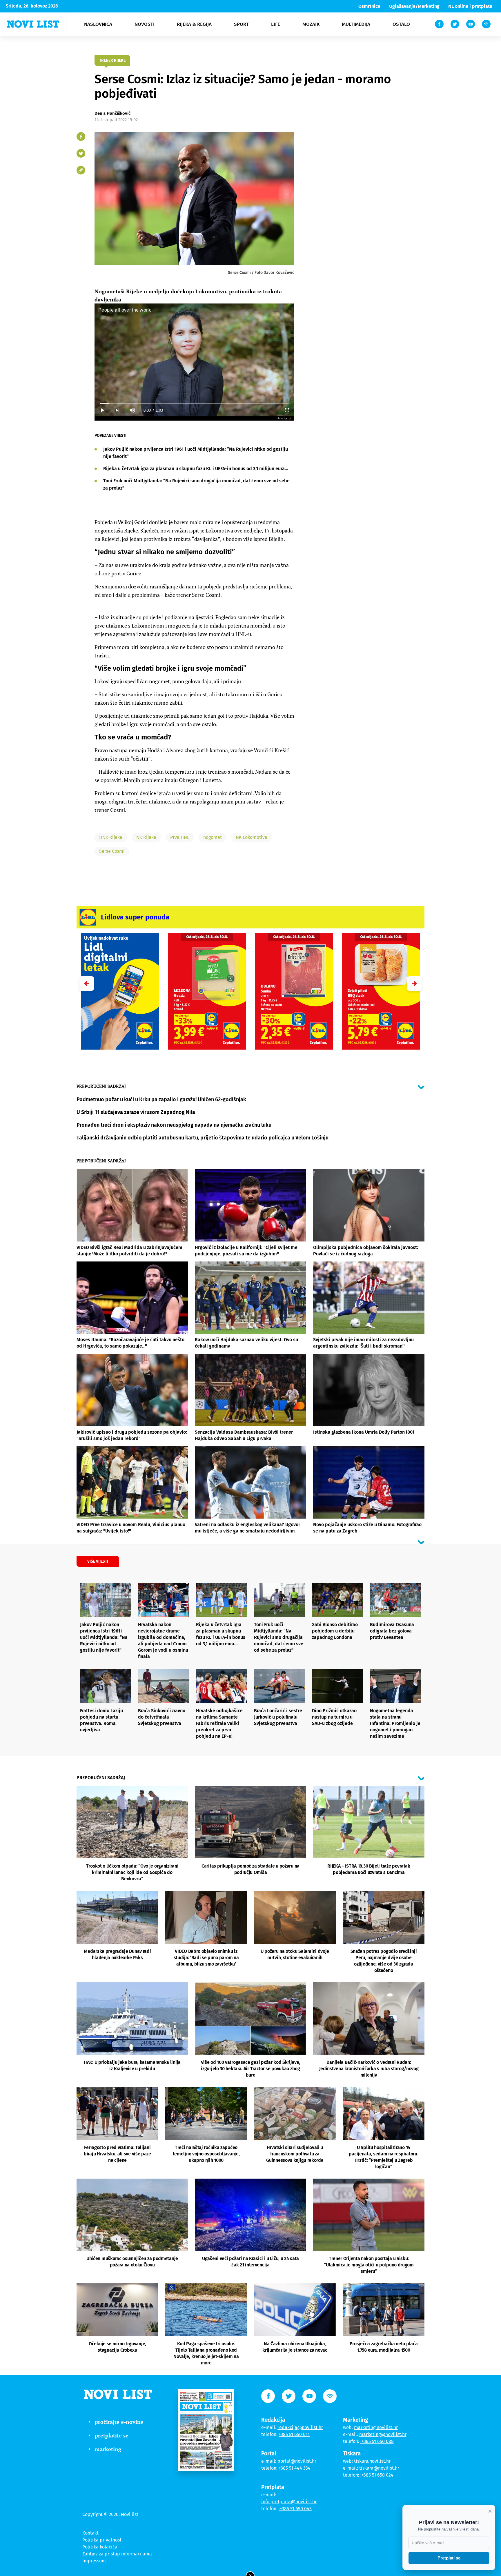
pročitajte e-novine (119, 2422)
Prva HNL (180, 837)
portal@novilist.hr (297, 2461)
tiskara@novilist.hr (379, 2468)
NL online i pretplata (470, 6)
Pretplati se (449, 2558)
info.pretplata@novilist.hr (289, 2502)
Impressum (94, 2561)
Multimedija (356, 24)
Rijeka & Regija (194, 24)
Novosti (145, 24)
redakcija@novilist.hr (300, 2427)
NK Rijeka (146, 837)
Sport (241, 24)
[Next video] (117, 410)
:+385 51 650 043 (295, 2509)
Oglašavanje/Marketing (414, 6)
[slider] (194, 404)
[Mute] (132, 410)
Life (276, 24)
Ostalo (401, 24)
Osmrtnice (369, 6)
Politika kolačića (100, 2547)
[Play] (102, 410)
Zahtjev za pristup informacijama (117, 2554)
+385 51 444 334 (295, 2468)
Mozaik (311, 24)
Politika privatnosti (103, 2540)
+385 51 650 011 (294, 2434)
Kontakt (90, 2533)
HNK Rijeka (111, 837)
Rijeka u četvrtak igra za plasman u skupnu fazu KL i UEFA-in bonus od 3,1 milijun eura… (196, 469)
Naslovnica (98, 24)
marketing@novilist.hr (383, 2434)
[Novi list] (33, 24)
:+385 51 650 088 (377, 2441)
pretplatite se (112, 2435)
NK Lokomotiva (252, 837)
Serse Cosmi (112, 851)
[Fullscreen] (287, 410)
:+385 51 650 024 (377, 2475)
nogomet (213, 837)
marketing (108, 2449)
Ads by (282, 418)
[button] (414, 984)
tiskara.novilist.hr (372, 2461)
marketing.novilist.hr (376, 2427)
